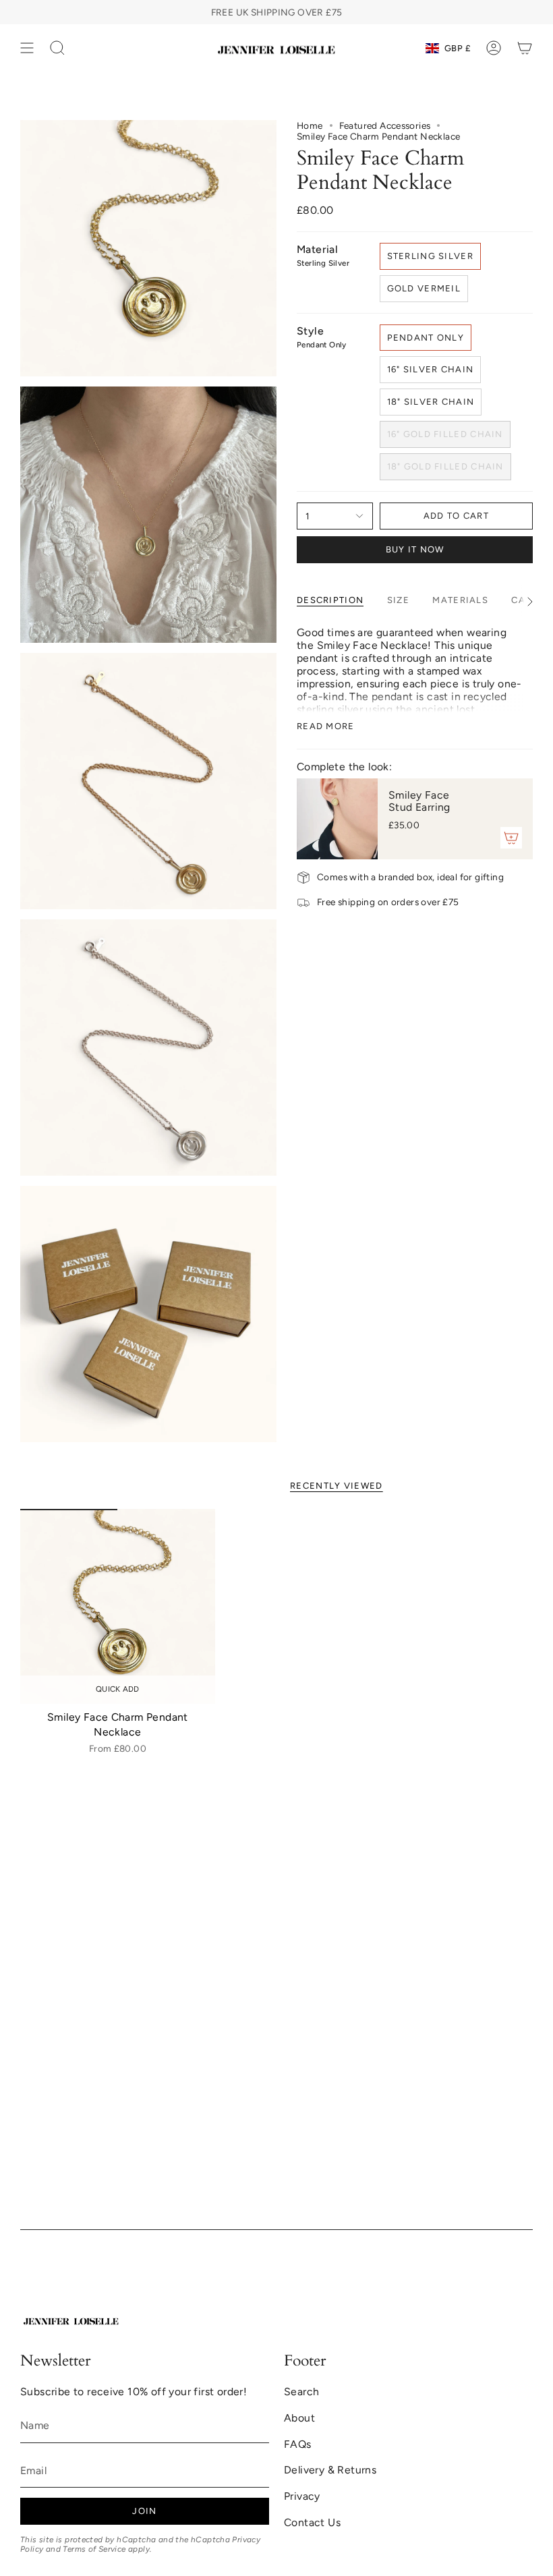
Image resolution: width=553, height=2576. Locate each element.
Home (310, 125)
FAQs (298, 2444)
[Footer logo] (71, 2320)
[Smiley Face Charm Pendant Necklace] (118, 1606)
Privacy (302, 2496)
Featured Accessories (385, 125)
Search (301, 2392)
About (299, 2418)
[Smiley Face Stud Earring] (337, 819)
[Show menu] (27, 48)
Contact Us (312, 2522)
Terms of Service (94, 2549)
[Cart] (525, 48)
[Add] (511, 838)
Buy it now (415, 549)
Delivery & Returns (330, 2470)
